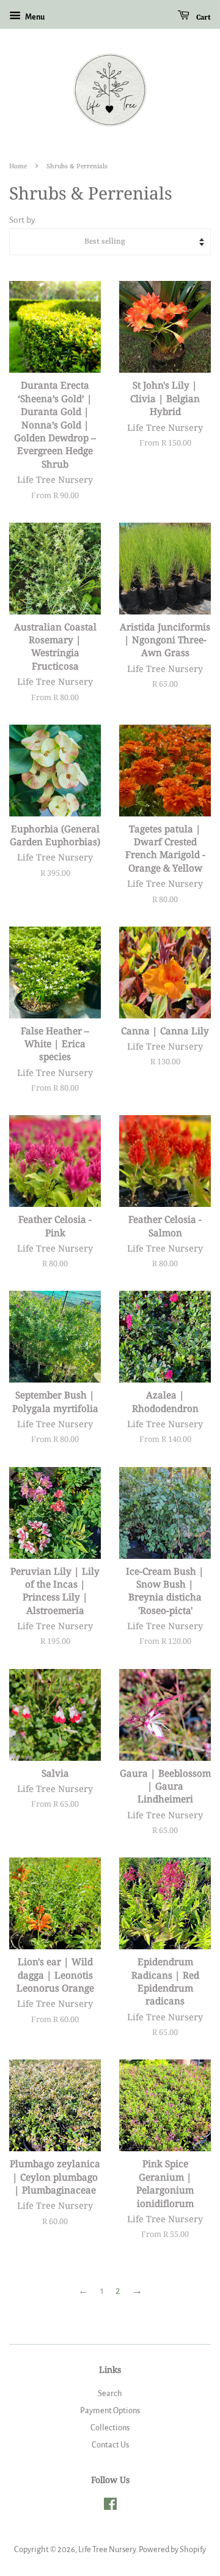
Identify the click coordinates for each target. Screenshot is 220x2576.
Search (110, 2393)
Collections (110, 2428)
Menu (34, 17)
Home (18, 166)
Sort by (22, 220)
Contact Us (110, 2445)
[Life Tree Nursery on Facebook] (110, 2507)
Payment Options (110, 2410)
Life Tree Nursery (107, 2549)
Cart (203, 18)
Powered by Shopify (172, 2549)
